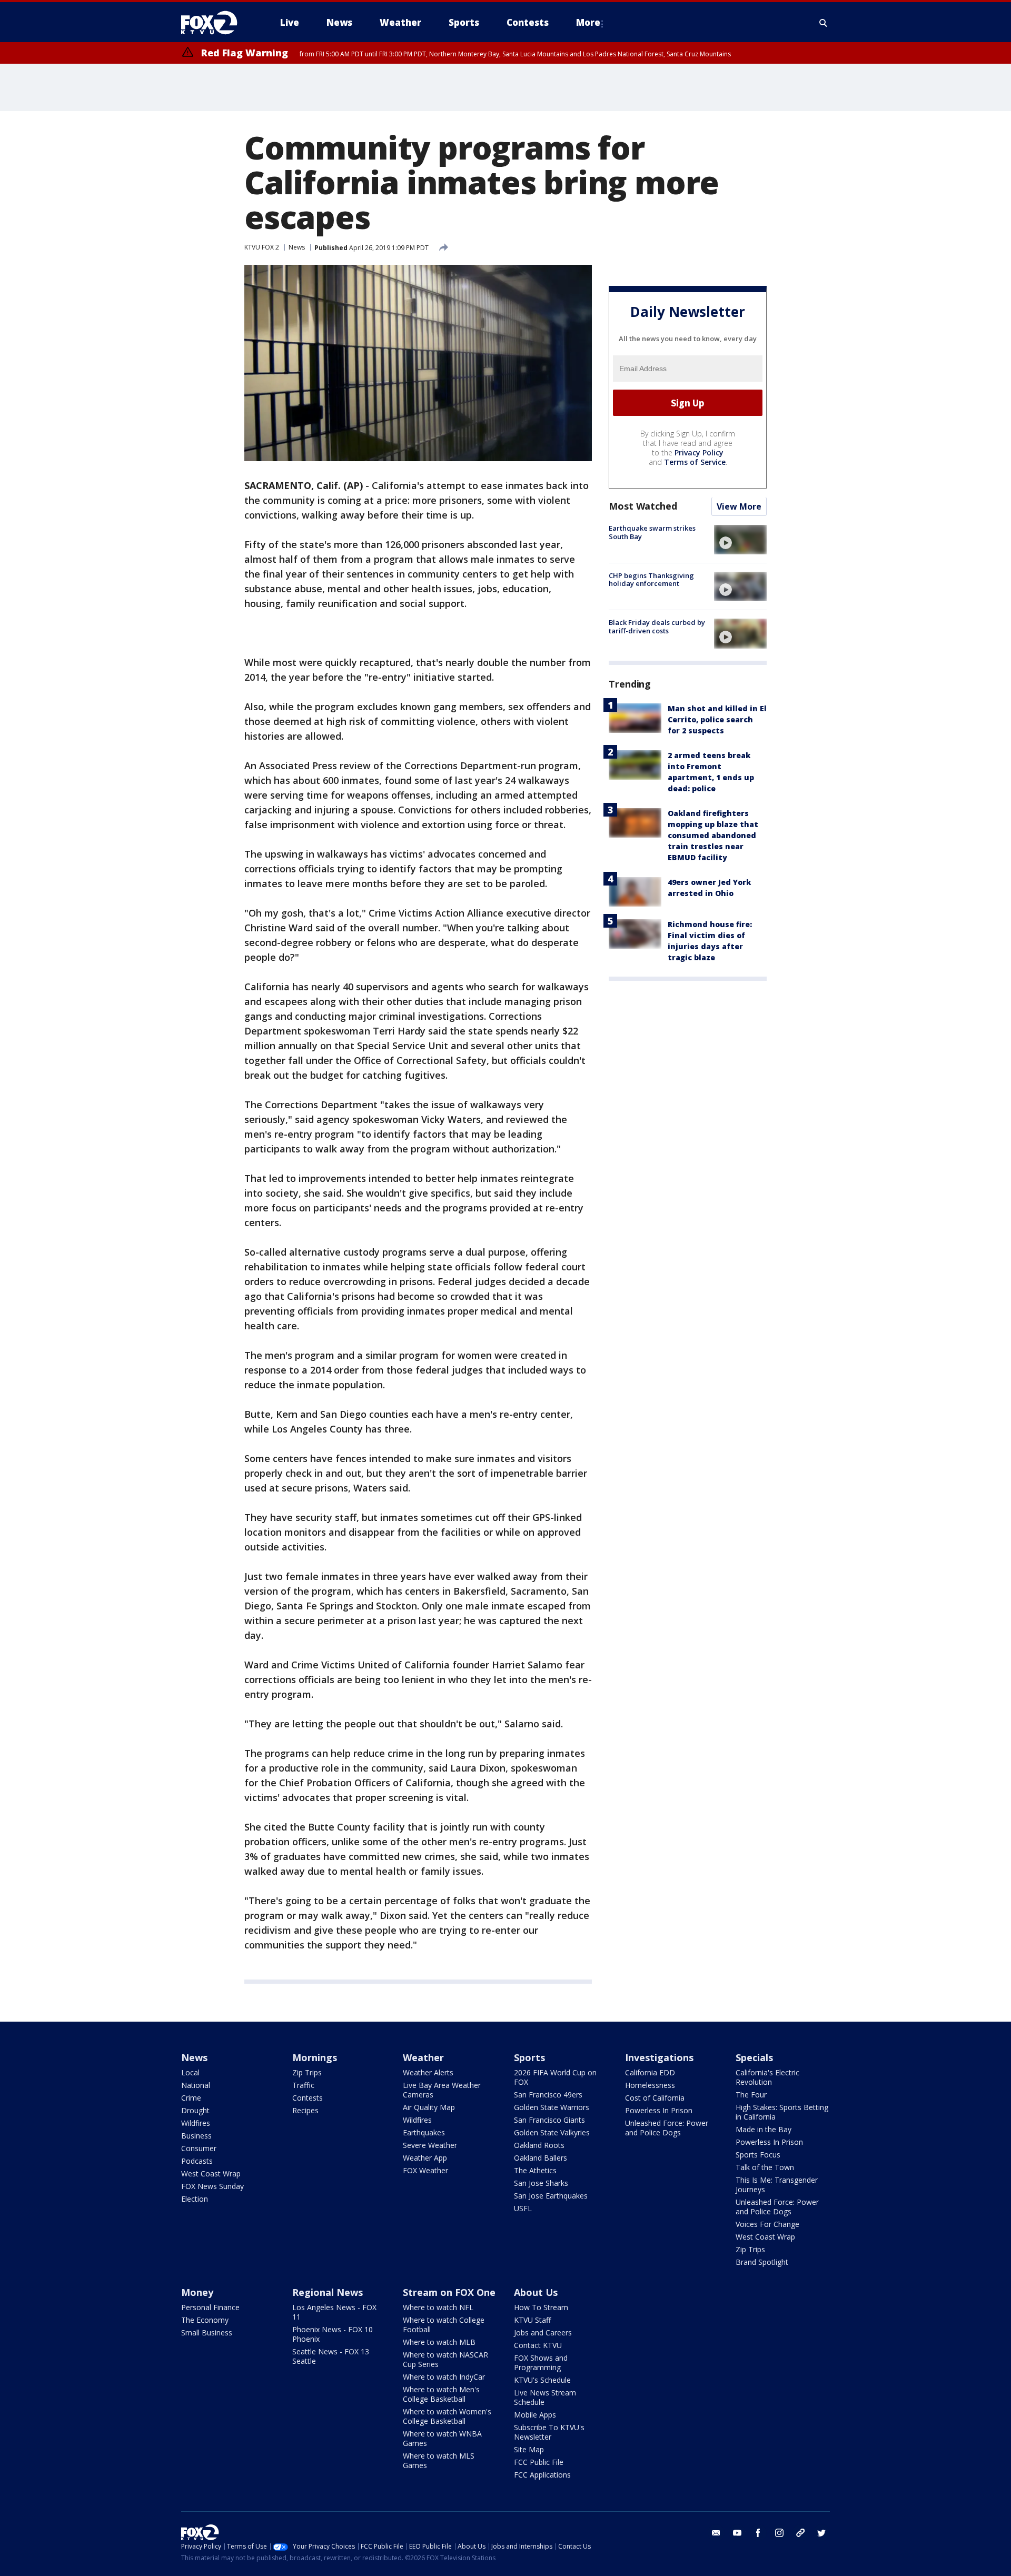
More (588, 22)
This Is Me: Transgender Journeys (777, 2185)
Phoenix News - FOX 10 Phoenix (333, 2334)
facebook (758, 2533)
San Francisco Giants (549, 2120)
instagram (779, 2533)
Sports (529, 2057)
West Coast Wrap (211, 2174)
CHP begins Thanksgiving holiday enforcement (651, 580)
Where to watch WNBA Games (442, 2438)
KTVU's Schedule (542, 2380)
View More (739, 507)
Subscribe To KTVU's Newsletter (549, 2432)
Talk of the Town (765, 2167)
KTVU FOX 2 (262, 247)
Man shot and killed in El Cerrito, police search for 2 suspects (717, 720)
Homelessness (650, 2085)
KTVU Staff (532, 2320)
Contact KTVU (538, 2345)
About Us (536, 2292)
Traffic (303, 2085)
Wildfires (196, 2123)
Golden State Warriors (552, 2107)
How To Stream (541, 2307)
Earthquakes (424, 2132)
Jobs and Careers (543, 2333)
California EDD (650, 2072)
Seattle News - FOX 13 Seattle (331, 2356)
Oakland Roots (539, 2145)
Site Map (529, 2449)
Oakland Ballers (541, 2158)
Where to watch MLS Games (439, 2460)
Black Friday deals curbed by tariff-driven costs (657, 626)
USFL (523, 2208)
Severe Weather (430, 2145)
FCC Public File (539, 2462)
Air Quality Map (429, 2107)
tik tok (800, 2533)
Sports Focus (758, 2155)
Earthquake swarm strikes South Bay (652, 533)
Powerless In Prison (659, 2110)
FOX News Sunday (212, 2186)
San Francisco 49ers (548, 2095)
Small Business (207, 2333)
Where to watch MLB (439, 2342)
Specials (754, 2057)
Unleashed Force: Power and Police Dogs (667, 2128)
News (297, 247)
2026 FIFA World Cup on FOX (555, 2077)
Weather (423, 2057)
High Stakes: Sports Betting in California (782, 2112)
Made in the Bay (764, 2129)
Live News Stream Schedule (545, 2397)
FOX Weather (425, 2170)
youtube (737, 2533)
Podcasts (197, 2161)
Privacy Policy (699, 453)
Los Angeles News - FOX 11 (334, 2312)
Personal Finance (210, 2307)
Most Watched (643, 506)
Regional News (328, 2292)
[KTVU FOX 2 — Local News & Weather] (216, 23)
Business (196, 2136)
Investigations (659, 2057)
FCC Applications (542, 2475)
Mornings (315, 2057)
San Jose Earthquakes (551, 2196)
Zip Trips (307, 2072)
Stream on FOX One (449, 2292)
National (196, 2085)
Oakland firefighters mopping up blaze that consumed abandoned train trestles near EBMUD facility (713, 836)
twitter (821, 2533)
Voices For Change (767, 2224)
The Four (751, 2095)
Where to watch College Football (444, 2325)
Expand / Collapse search (824, 23)
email (716, 2533)
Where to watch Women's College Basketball (447, 2416)
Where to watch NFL (438, 2307)
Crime (191, 2098)
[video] (740, 540)
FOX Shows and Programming (541, 2363)
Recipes (305, 2110)
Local (190, 2072)
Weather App (425, 2158)
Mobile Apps (535, 2415)
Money (197, 2292)
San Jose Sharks (541, 2183)
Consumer (199, 2148)
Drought (195, 2110)
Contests (308, 2098)
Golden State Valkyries (552, 2132)
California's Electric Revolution (767, 2077)
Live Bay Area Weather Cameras (442, 2090)
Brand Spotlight (762, 2262)
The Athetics (535, 2170)
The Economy (205, 2320)
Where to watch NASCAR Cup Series (445, 2359)
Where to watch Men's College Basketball (441, 2394)
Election (195, 2199)
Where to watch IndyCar (444, 2377)
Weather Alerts (428, 2072)
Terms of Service (695, 463)
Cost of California (655, 2098)
